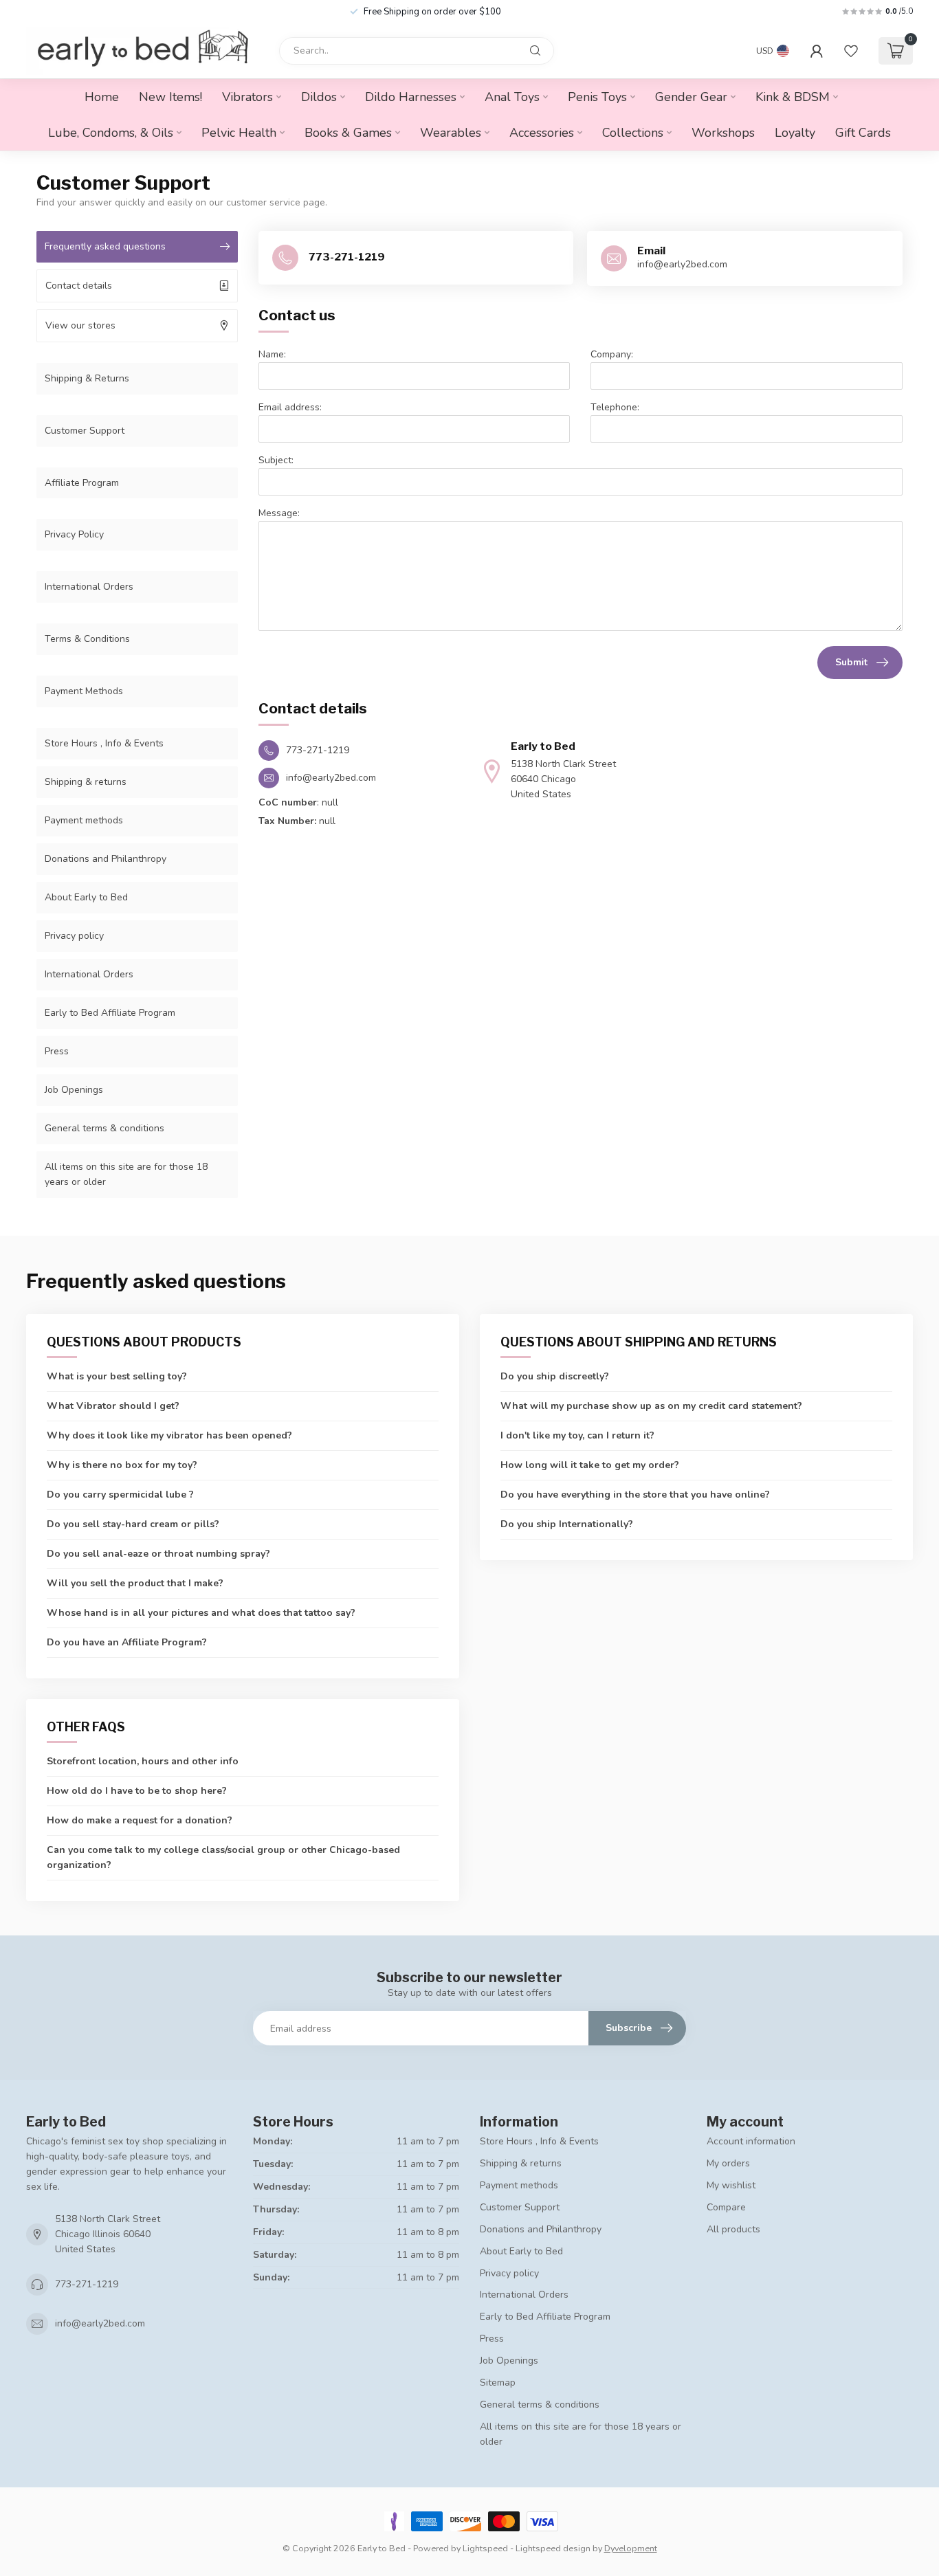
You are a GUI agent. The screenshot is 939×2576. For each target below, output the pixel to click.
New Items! (170, 97)
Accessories (542, 133)
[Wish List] (851, 51)
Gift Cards (863, 133)
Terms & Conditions (87, 639)
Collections (633, 133)
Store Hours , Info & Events (104, 743)
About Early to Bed (86, 897)
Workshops (723, 133)
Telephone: (615, 407)
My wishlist (731, 2185)
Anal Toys (512, 97)
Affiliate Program (82, 483)
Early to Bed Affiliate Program (110, 1013)
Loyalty (795, 133)
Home (102, 97)
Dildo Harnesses (411, 97)
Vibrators (247, 97)
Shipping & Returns (87, 378)
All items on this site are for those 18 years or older (126, 1174)
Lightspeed (485, 2548)
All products (733, 2229)
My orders (728, 2163)
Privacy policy (74, 936)
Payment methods (84, 820)
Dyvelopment (631, 2548)
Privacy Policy (74, 534)
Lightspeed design (553, 2548)
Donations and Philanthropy (106, 859)
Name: (272, 354)
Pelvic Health (239, 133)
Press (57, 1051)
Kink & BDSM (793, 97)
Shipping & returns (86, 782)
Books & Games (348, 133)
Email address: (290, 407)
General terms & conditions (104, 1128)
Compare (726, 2207)
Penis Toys (597, 97)
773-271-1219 (87, 2284)
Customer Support (85, 431)
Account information (751, 2141)
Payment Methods (84, 691)
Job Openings (74, 1090)
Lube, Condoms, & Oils (111, 133)
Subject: (276, 460)
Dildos (319, 97)
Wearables (451, 133)
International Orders (89, 587)
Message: (279, 513)
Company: (612, 354)
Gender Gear (691, 97)
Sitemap (498, 2383)
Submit (851, 662)
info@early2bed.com (100, 2323)
